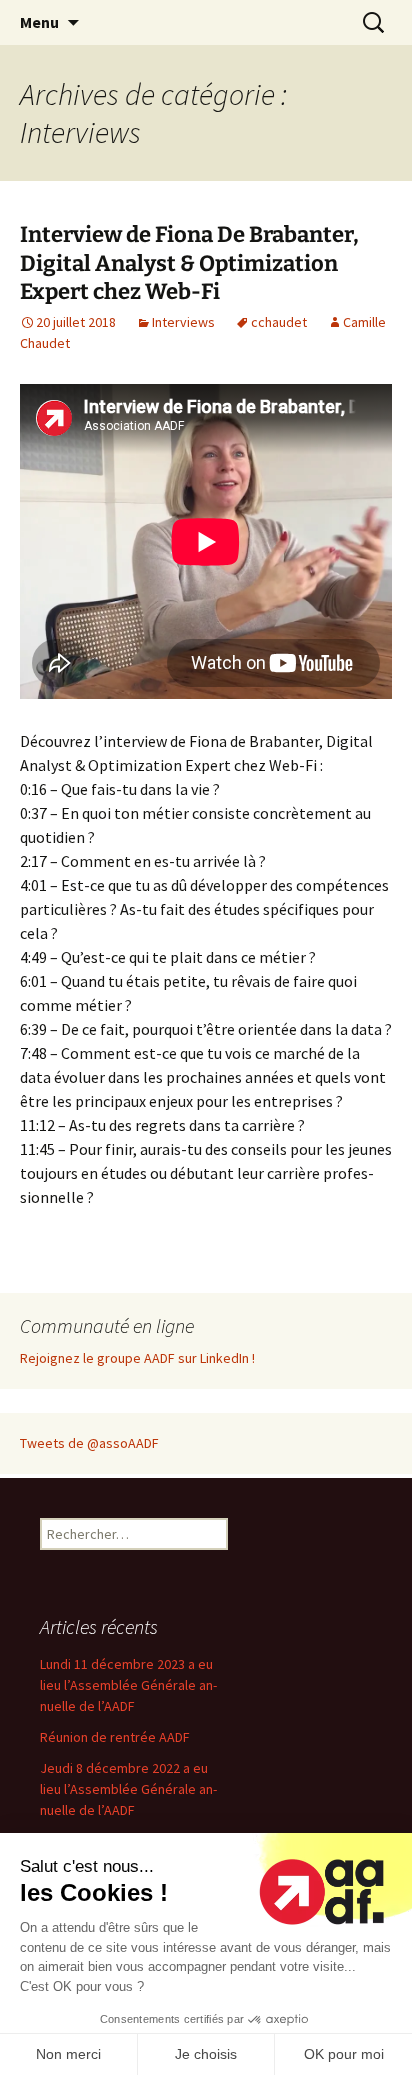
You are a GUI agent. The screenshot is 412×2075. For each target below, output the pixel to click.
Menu (39, 22)
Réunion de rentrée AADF (115, 1737)
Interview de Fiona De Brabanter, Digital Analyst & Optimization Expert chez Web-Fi (189, 263)
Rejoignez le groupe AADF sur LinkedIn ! (137, 1358)
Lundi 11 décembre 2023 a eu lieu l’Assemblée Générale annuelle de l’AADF (128, 1685)
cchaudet (279, 322)
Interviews (183, 322)
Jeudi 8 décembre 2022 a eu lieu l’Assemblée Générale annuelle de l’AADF (128, 1789)
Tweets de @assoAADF (89, 1443)
